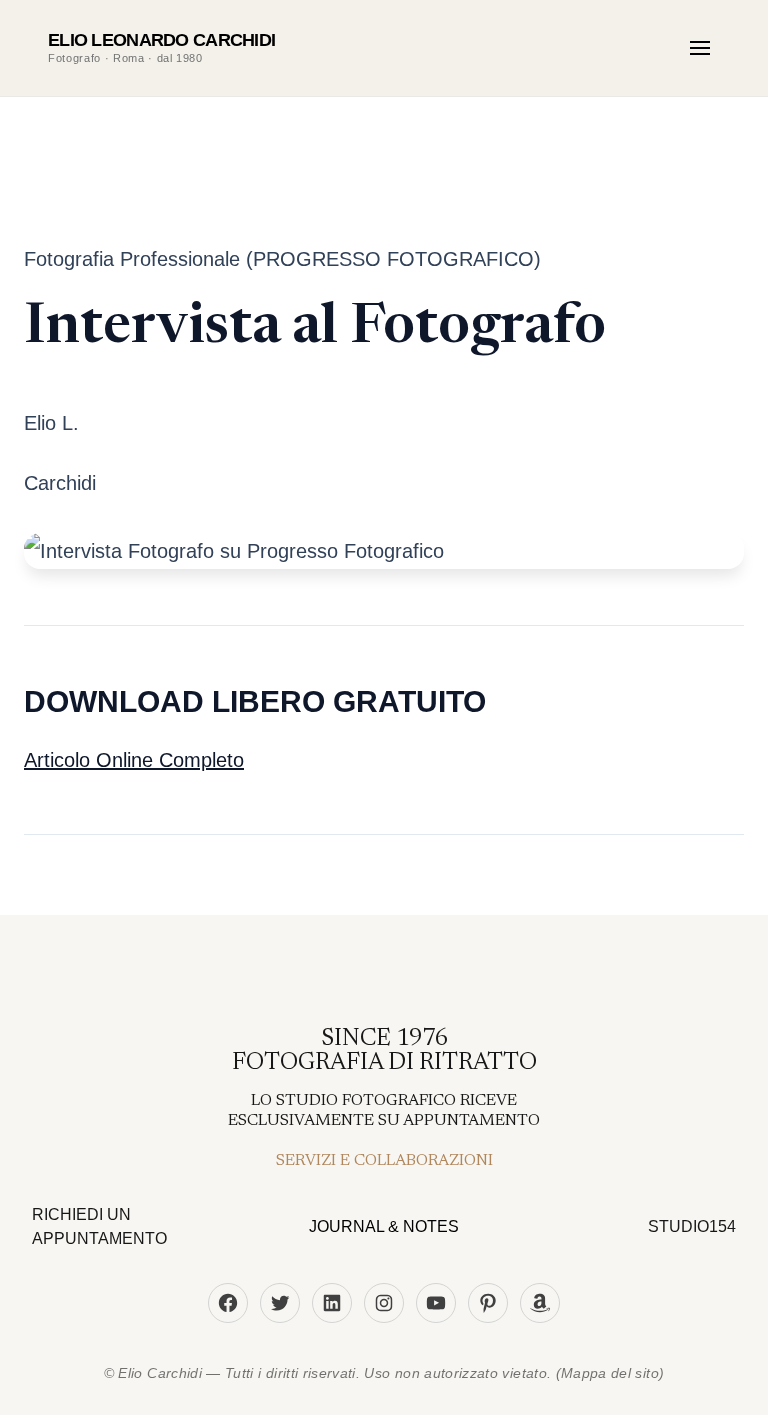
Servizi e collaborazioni (384, 1161)
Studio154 (692, 1226)
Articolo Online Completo (134, 760)
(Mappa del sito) (610, 1373)
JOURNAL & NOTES (384, 1226)
